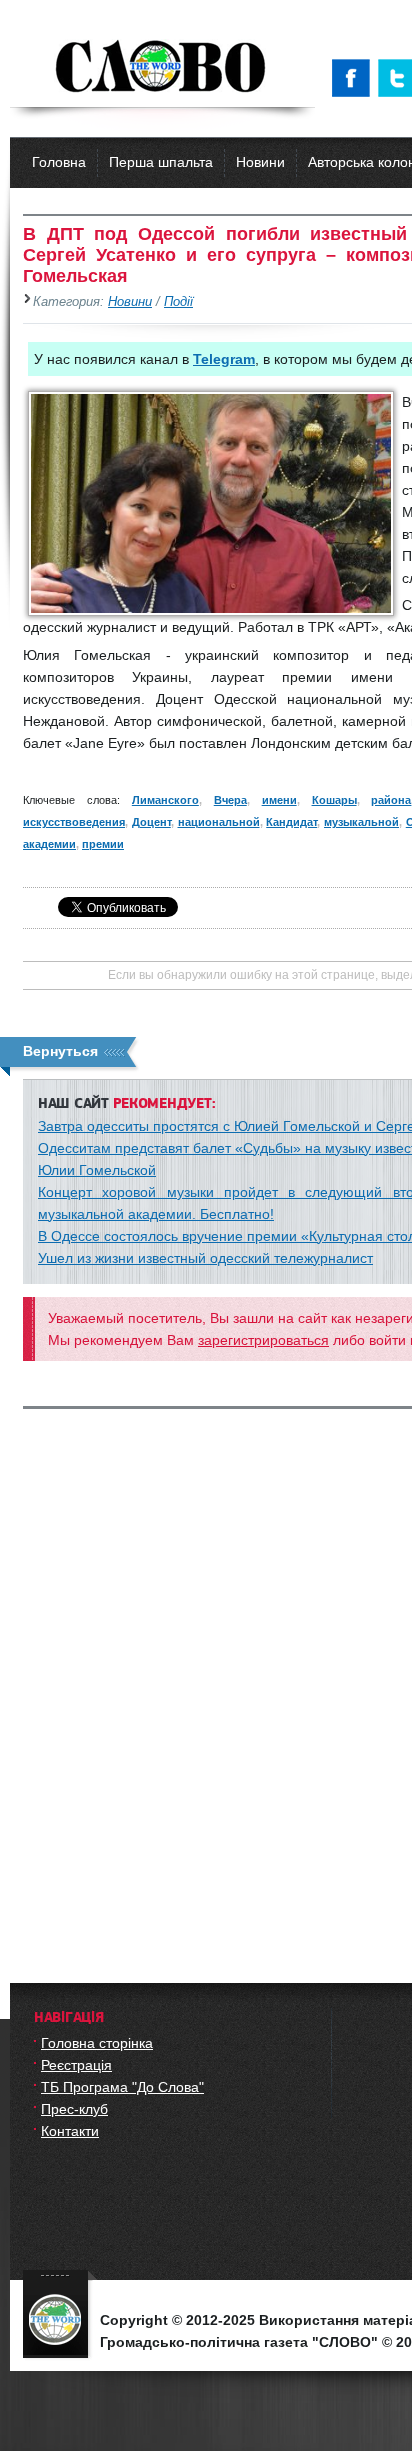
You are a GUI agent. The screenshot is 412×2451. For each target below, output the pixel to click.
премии (103, 844)
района (391, 800)
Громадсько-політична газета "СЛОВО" (162, 68)
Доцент (151, 822)
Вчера (230, 800)
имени (279, 800)
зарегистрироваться (263, 1340)
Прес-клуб (74, 2109)
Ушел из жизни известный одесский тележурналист (205, 1258)
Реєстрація (76, 2065)
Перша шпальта (161, 162)
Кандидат (291, 822)
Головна (59, 162)
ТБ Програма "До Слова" (122, 2087)
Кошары (334, 800)
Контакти (70, 2131)
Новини (260, 162)
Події (178, 302)
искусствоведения (74, 822)
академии (49, 844)
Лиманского (165, 800)
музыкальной (361, 822)
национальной (219, 822)
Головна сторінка (97, 2043)
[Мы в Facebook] (355, 78)
